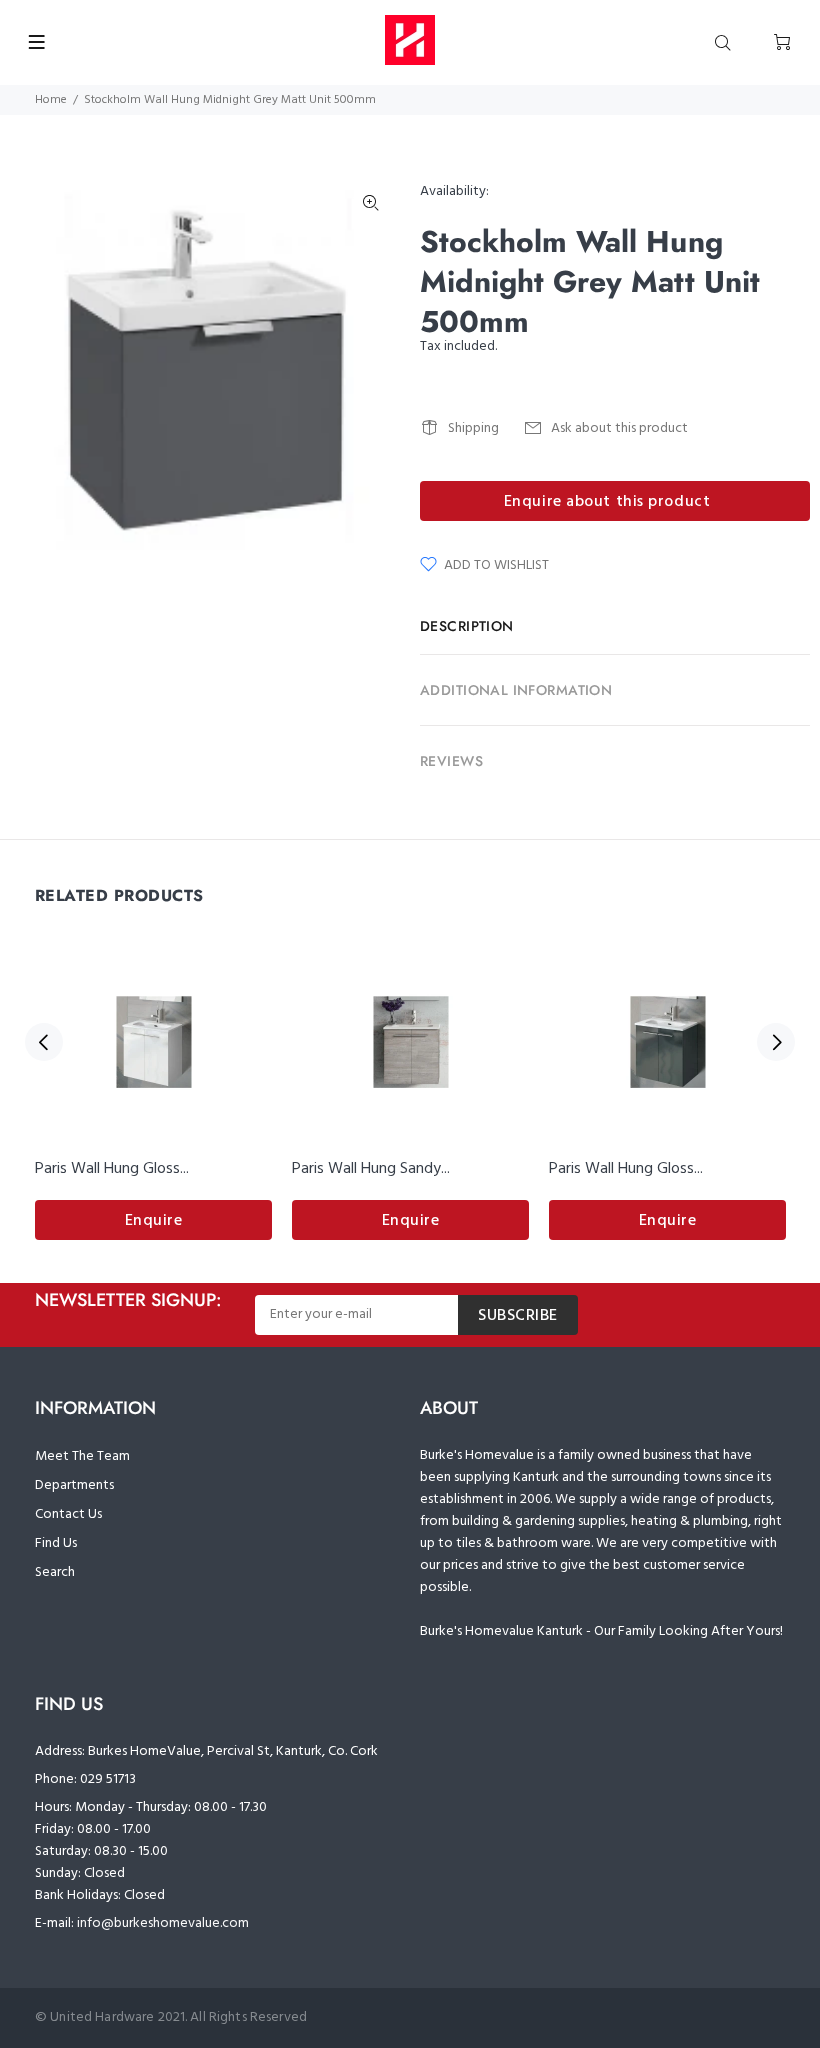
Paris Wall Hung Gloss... (112, 1169)
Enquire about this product (607, 502)
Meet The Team (82, 1456)
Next (776, 1042)
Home (51, 100)
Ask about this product (619, 428)
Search (55, 1572)
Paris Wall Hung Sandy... (371, 1169)
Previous (44, 1042)
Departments (74, 1485)
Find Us (56, 1543)
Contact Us (68, 1514)
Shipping (473, 428)
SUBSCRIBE (518, 1316)
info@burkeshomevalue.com (163, 1923)
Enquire (154, 1221)
